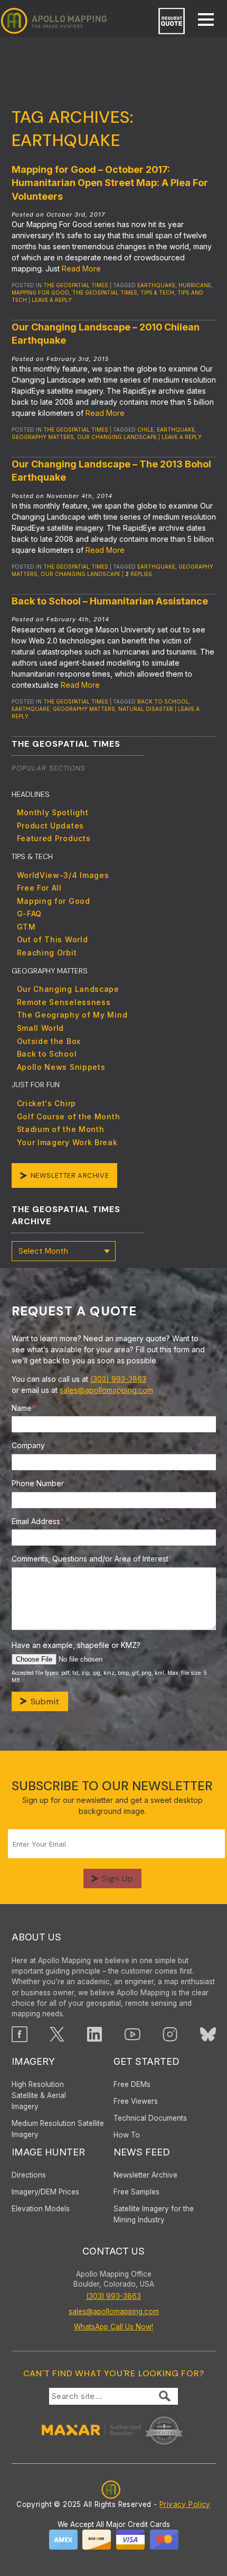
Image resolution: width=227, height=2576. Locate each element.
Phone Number (38, 1483)
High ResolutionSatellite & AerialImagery (39, 2095)
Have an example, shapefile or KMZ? (76, 1645)
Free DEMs (132, 2084)
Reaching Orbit (47, 953)
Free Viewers (136, 2101)
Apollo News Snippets (61, 1067)
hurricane (195, 285)
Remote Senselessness (64, 1002)
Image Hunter (48, 2152)
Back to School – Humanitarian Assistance (110, 601)
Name (23, 1408)
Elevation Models (41, 2209)
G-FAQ (30, 914)
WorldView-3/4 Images (63, 875)
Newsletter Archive (70, 1175)
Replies (139, 574)
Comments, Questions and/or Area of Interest (92, 1559)
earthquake (156, 285)
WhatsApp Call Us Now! (113, 2327)
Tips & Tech (157, 292)
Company (28, 1445)
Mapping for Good (54, 901)
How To (127, 2135)
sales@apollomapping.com (106, 1390)
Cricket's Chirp (47, 1103)
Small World (41, 1028)
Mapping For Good (40, 292)
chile (145, 430)
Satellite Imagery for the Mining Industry (154, 2214)
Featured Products (54, 838)
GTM (26, 927)
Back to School (163, 701)
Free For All (39, 888)
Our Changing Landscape (117, 437)
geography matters (43, 437)
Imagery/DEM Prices (45, 2192)
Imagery (33, 2061)
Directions (29, 2175)
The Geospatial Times (76, 285)
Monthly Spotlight (53, 812)
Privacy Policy (185, 2504)
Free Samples (136, 2192)
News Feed (142, 2152)
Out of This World (53, 939)
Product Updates (51, 826)
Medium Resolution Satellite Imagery (58, 2129)
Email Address (38, 1521)
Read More (81, 269)
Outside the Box (49, 1041)
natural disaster (146, 709)
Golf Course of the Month (69, 1116)
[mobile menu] (201, 21)
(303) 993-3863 (118, 1379)
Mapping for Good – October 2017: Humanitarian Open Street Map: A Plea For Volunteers (110, 183)
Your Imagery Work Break (67, 1142)
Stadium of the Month (61, 1129)
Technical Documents (150, 2118)
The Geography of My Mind (72, 1015)
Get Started (146, 2061)
